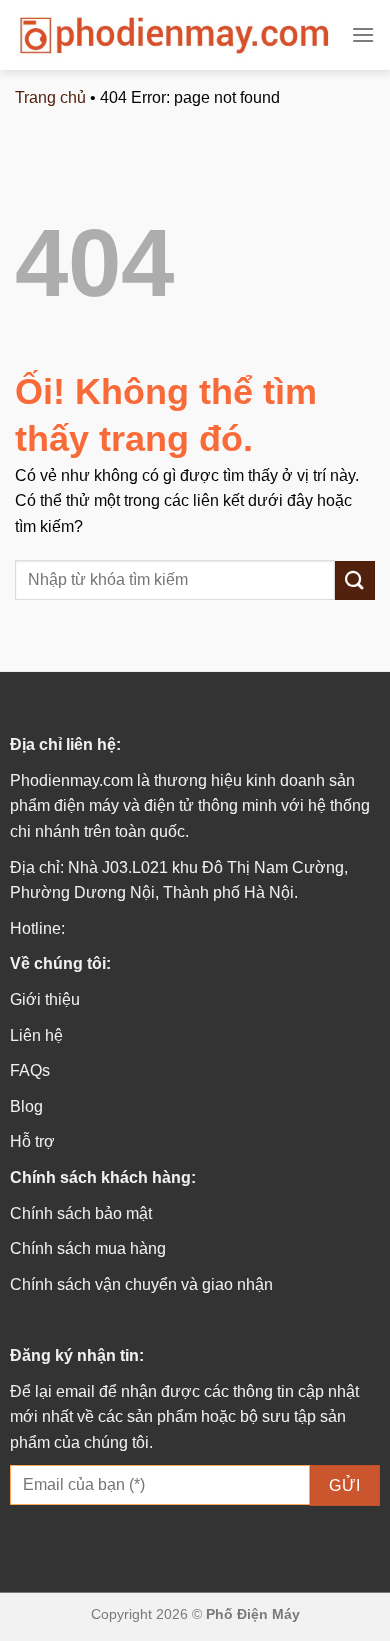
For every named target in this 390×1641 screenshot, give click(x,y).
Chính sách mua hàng (88, 1248)
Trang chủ (50, 97)
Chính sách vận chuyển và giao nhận (141, 1284)
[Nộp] (355, 580)
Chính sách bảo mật (81, 1213)
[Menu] (363, 34)
